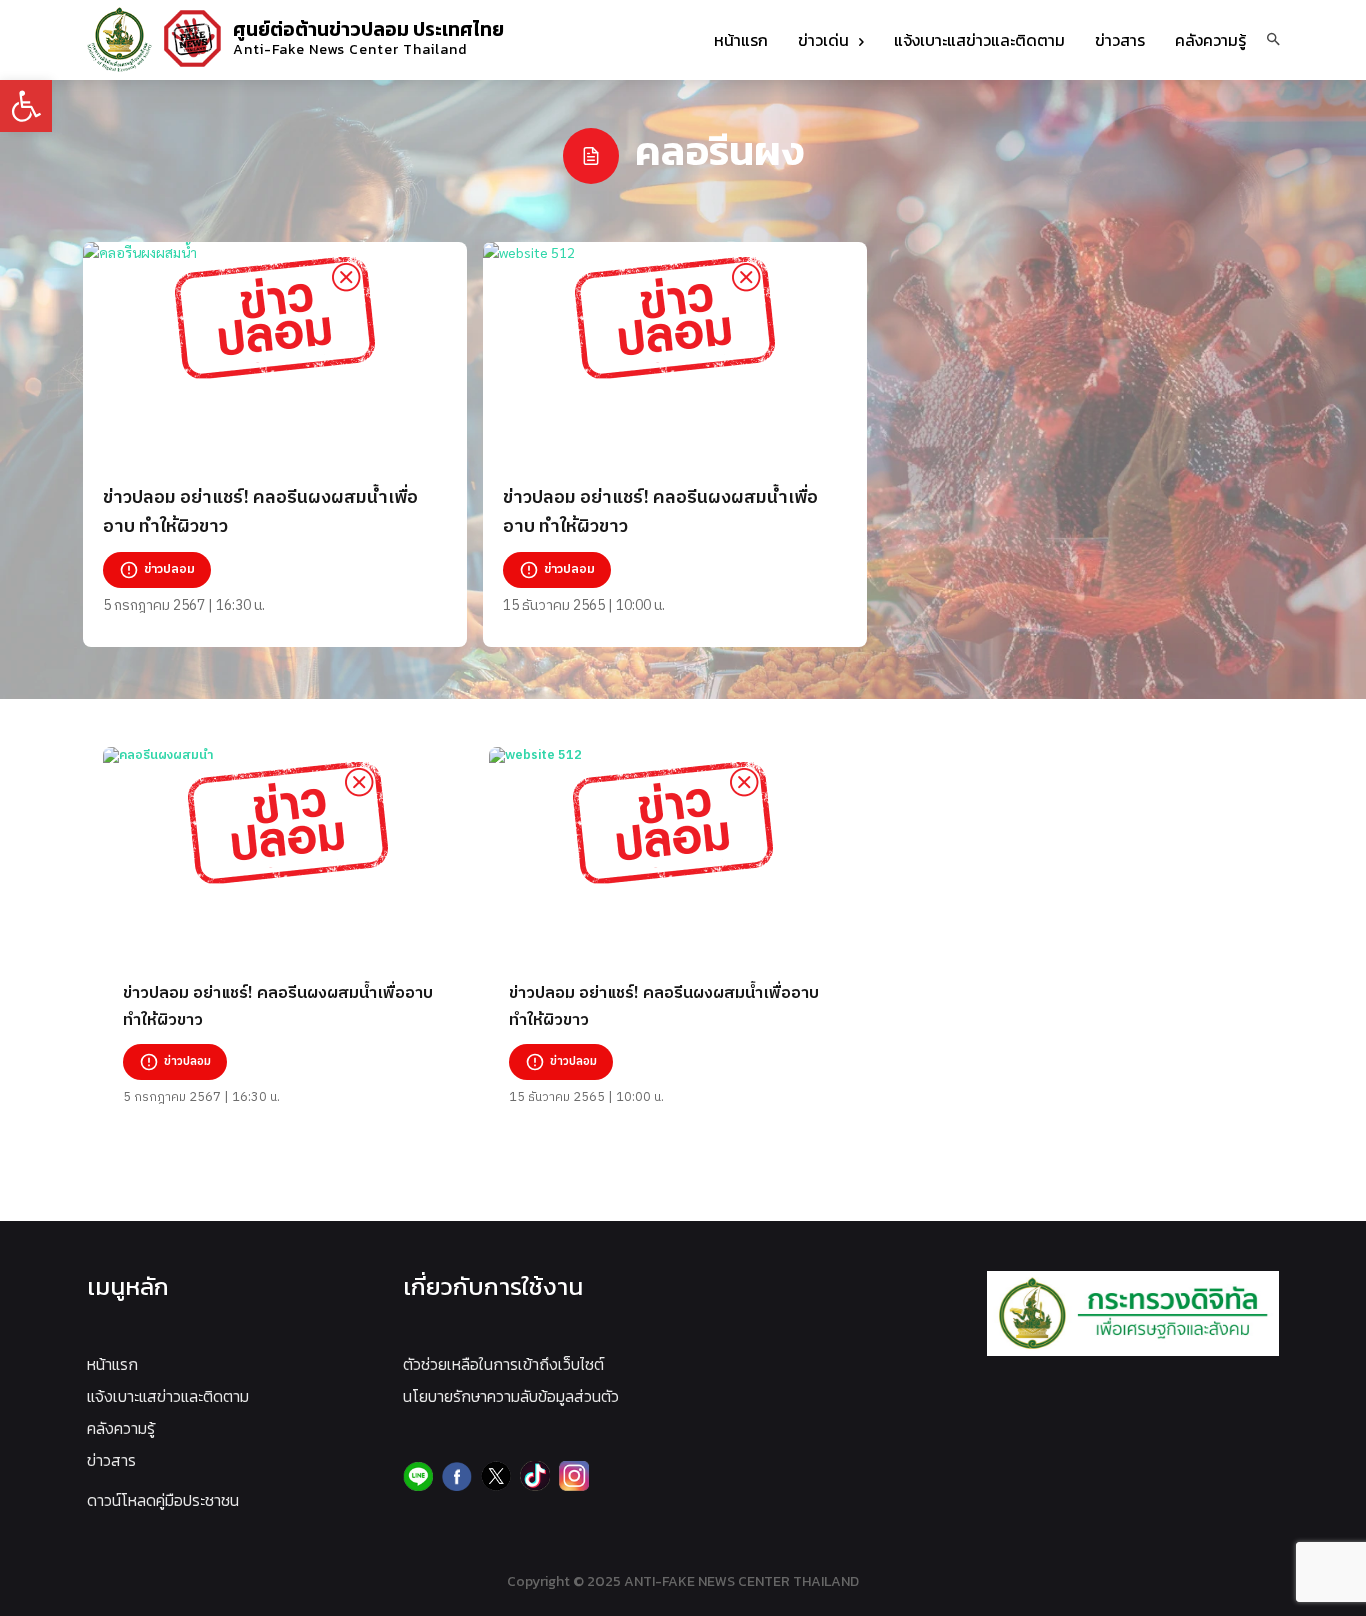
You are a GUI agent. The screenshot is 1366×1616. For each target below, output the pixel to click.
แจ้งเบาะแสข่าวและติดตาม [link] (168, 1396)
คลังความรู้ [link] (121, 1428)
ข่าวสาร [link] (111, 1460)
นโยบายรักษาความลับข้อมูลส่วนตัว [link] (511, 1396)
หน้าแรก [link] (112, 1364)
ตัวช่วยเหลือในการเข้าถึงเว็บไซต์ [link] (503, 1364)
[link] (26, 106)
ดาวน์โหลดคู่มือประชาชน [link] (163, 1500)
